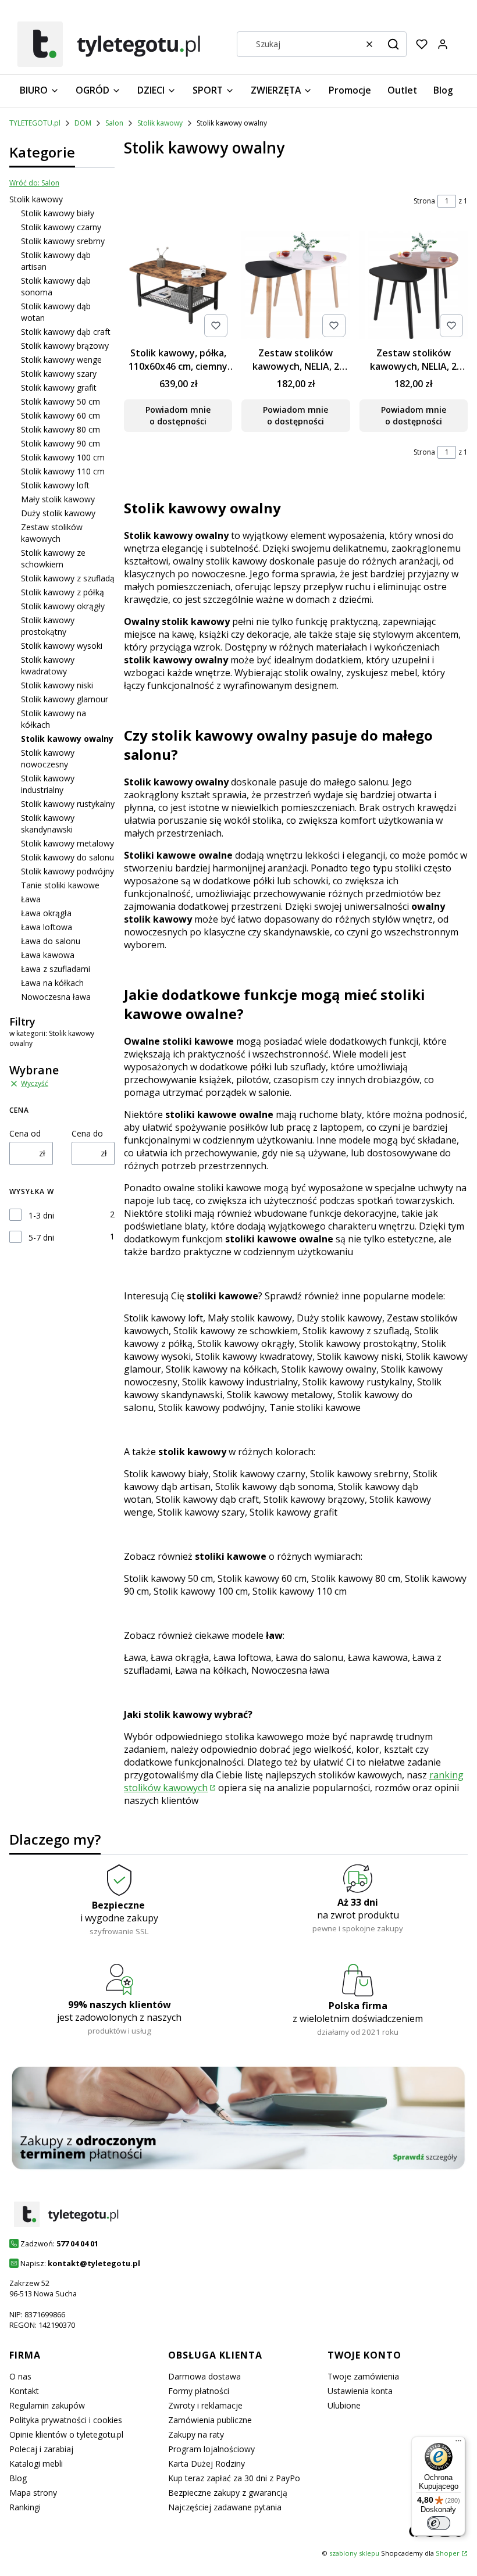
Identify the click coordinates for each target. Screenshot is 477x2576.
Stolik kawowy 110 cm (63, 471)
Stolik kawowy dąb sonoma (274, 1487)
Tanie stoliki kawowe (60, 885)
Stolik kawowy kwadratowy (48, 665)
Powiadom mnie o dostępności (178, 415)
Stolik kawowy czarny (61, 227)
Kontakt (24, 2391)
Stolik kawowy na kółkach (221, 1369)
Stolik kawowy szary (59, 374)
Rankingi (25, 2507)
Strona (424, 201)
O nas (20, 2376)
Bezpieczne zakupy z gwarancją (228, 2493)
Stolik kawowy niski (57, 685)
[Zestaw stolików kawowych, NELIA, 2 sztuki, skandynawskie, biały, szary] (296, 286)
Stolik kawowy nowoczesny (48, 758)
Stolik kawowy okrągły (63, 606)
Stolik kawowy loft (55, 485)
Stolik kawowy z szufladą (68, 578)
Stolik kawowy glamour (65, 699)
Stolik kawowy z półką (63, 592)
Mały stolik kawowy (58, 499)
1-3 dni (41, 1215)
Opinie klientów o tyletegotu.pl (66, 2434)
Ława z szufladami (56, 969)
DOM (83, 123)
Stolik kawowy (160, 123)
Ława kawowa (48, 955)
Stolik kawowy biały (58, 213)
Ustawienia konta (360, 2391)
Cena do (87, 1133)
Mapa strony (33, 2493)
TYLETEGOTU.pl (35, 123)
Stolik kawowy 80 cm (60, 429)
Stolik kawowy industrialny (48, 784)
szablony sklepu (354, 2553)
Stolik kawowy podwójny (67, 871)
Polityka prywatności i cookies (66, 2420)
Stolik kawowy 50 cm (60, 401)
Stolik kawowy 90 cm (60, 443)
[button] (393, 44)
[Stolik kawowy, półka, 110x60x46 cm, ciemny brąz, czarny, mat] (178, 286)
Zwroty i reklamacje (205, 2405)
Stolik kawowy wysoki (62, 646)
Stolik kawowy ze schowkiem (53, 558)
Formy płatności (199, 2391)
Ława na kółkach (52, 983)
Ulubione (344, 2405)
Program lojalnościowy (211, 2449)
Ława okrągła (46, 913)
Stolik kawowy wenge (61, 360)
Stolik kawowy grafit (59, 387)
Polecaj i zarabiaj (41, 2449)
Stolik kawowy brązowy (65, 346)
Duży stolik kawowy (58, 513)
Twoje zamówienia (363, 2376)
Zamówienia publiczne (210, 2420)
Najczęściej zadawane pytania (225, 2507)
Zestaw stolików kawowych (52, 533)
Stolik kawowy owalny (329, 1369)
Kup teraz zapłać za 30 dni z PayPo (234, 2478)
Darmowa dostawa (204, 2376)
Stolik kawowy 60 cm (60, 415)
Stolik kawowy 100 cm (63, 457)
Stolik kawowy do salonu (67, 857)
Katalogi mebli (36, 2464)
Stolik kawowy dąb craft (66, 332)
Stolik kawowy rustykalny (68, 804)
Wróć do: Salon (34, 183)
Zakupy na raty (196, 2434)
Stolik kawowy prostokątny (48, 626)
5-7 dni (41, 1237)
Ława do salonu (51, 941)
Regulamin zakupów (47, 2405)
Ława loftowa (47, 927)
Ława (31, 899)
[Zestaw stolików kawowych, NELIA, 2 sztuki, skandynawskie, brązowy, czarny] (414, 286)
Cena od (25, 1133)
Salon (114, 123)
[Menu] (458, 2443)
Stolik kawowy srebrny (63, 241)
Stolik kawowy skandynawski (48, 823)
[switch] (439, 2523)
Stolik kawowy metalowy (67, 843)
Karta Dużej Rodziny (207, 2464)
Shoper (448, 2553)
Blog (18, 2478)
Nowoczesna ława (56, 997)
